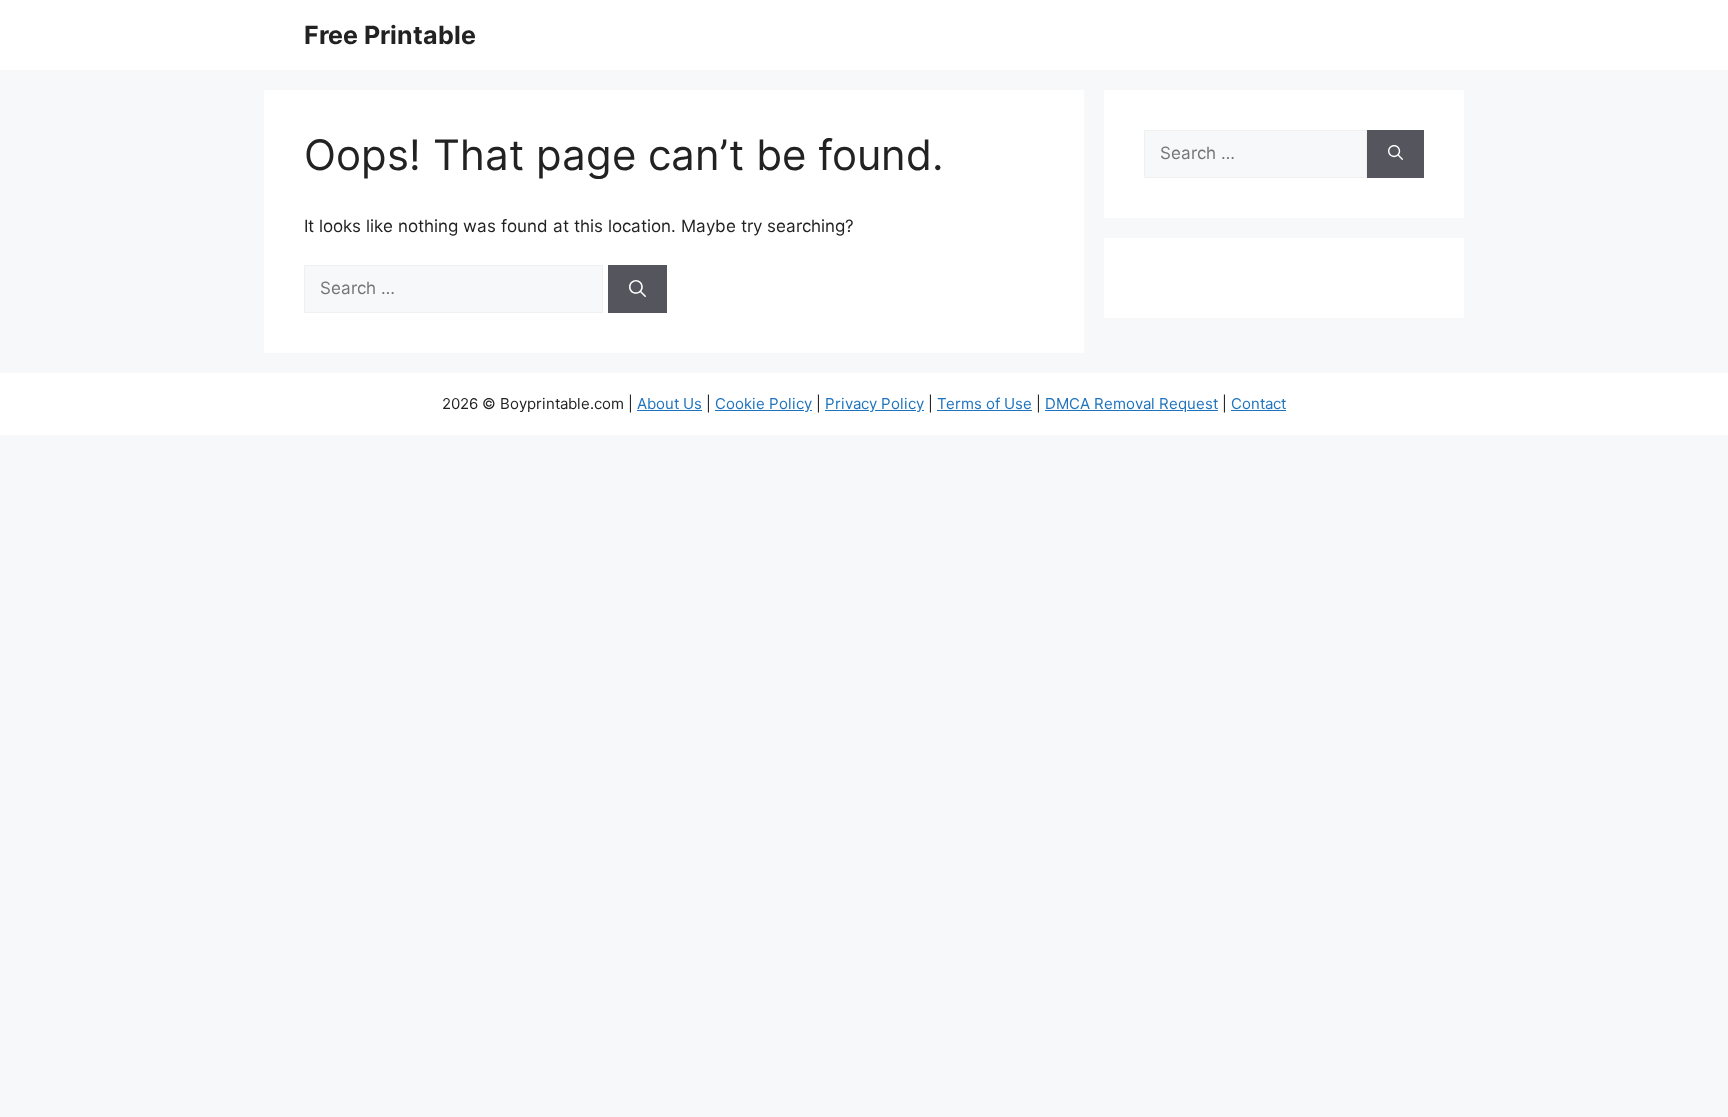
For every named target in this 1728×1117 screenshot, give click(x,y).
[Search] (637, 289)
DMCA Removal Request (1131, 403)
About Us (669, 403)
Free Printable (390, 35)
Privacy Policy (874, 403)
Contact (1258, 403)
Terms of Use (984, 403)
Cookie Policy (763, 403)
